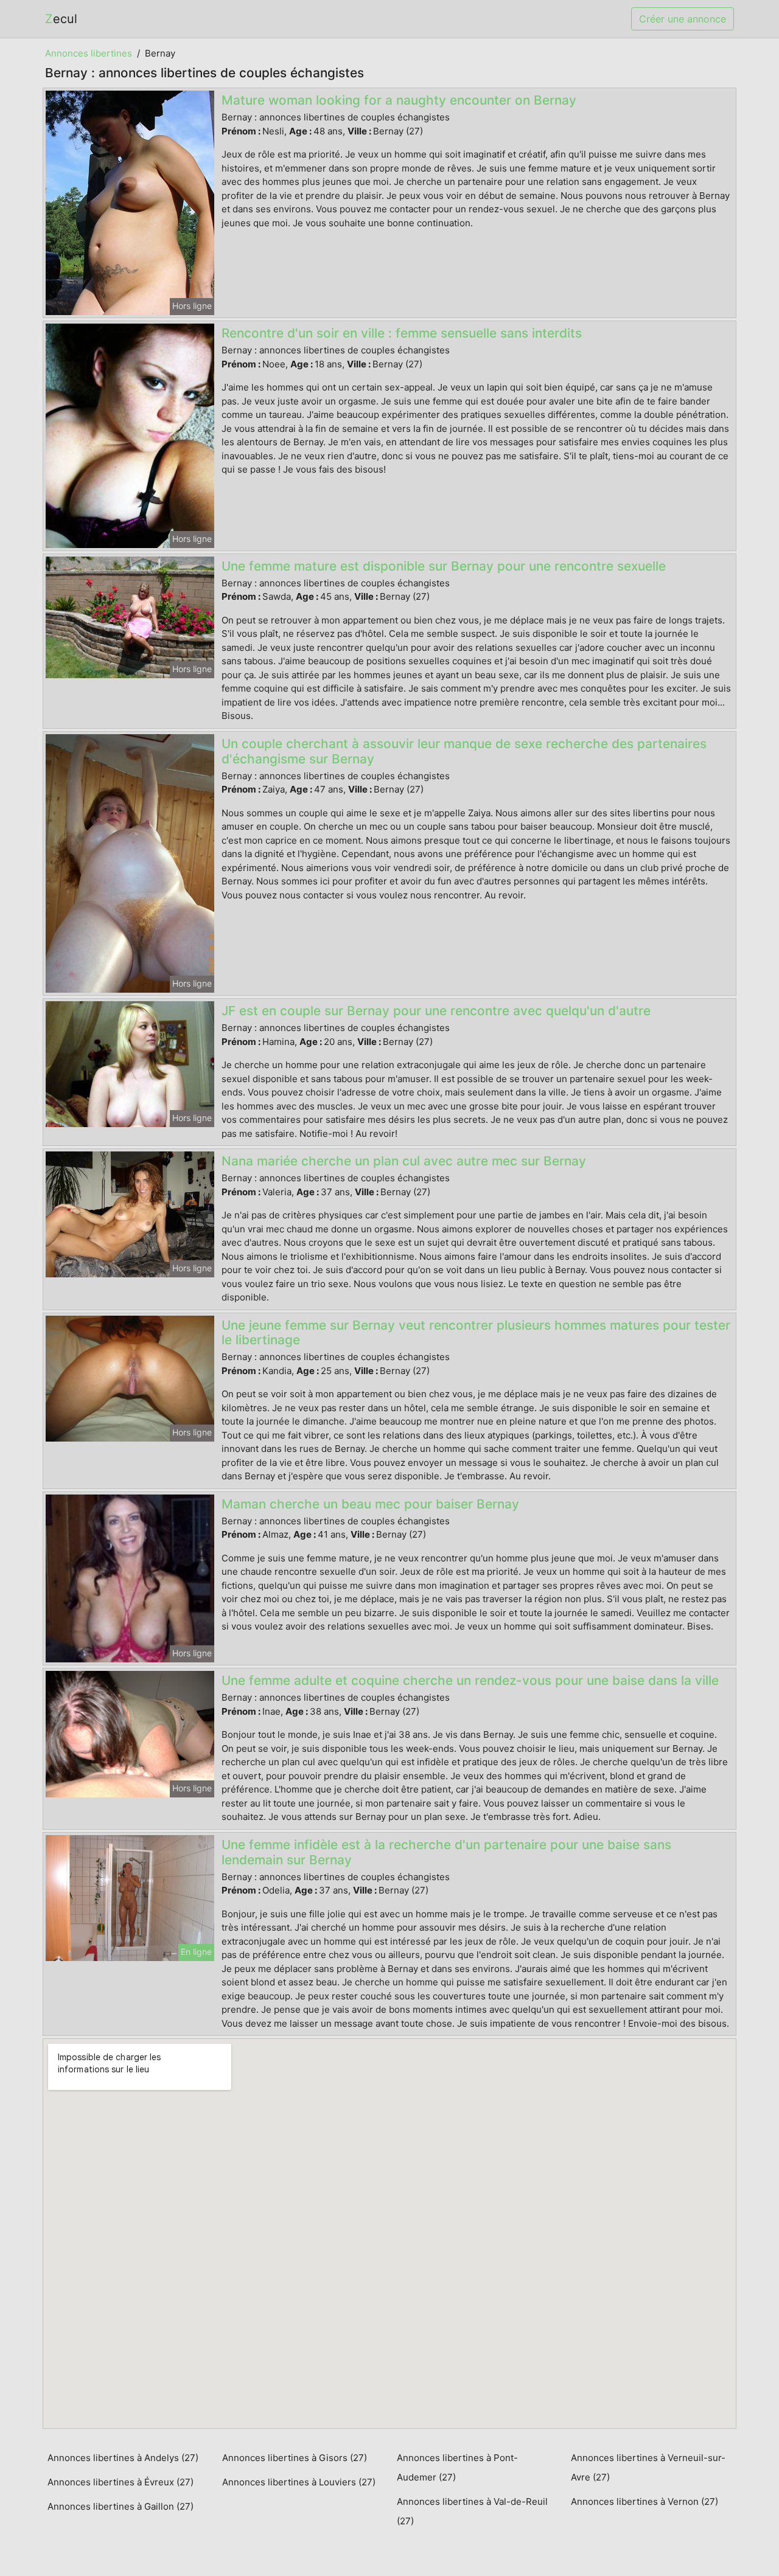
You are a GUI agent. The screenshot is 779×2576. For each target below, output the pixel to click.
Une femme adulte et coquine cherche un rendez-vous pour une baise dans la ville (470, 1680)
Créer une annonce (683, 19)
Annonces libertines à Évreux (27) (121, 2482)
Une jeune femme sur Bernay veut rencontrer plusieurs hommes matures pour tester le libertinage (476, 1333)
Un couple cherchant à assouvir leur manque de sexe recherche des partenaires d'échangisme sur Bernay (464, 751)
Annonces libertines (89, 53)
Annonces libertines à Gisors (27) (295, 2458)
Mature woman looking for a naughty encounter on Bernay (399, 100)
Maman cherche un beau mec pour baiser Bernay (370, 1504)
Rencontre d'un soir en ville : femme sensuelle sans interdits (402, 333)
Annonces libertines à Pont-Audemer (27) (457, 2467)
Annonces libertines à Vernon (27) (645, 2501)
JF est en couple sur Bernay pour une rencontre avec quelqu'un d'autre (436, 1011)
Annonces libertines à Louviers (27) (299, 2482)
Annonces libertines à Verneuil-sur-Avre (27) (648, 2467)
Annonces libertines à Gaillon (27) (121, 2506)
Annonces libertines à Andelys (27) (123, 2458)
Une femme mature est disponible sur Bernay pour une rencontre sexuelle (444, 566)
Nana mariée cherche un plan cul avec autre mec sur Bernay (404, 1161)
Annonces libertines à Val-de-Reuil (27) (472, 2511)
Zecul (61, 19)
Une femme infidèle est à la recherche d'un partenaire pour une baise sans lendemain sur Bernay (446, 1852)
